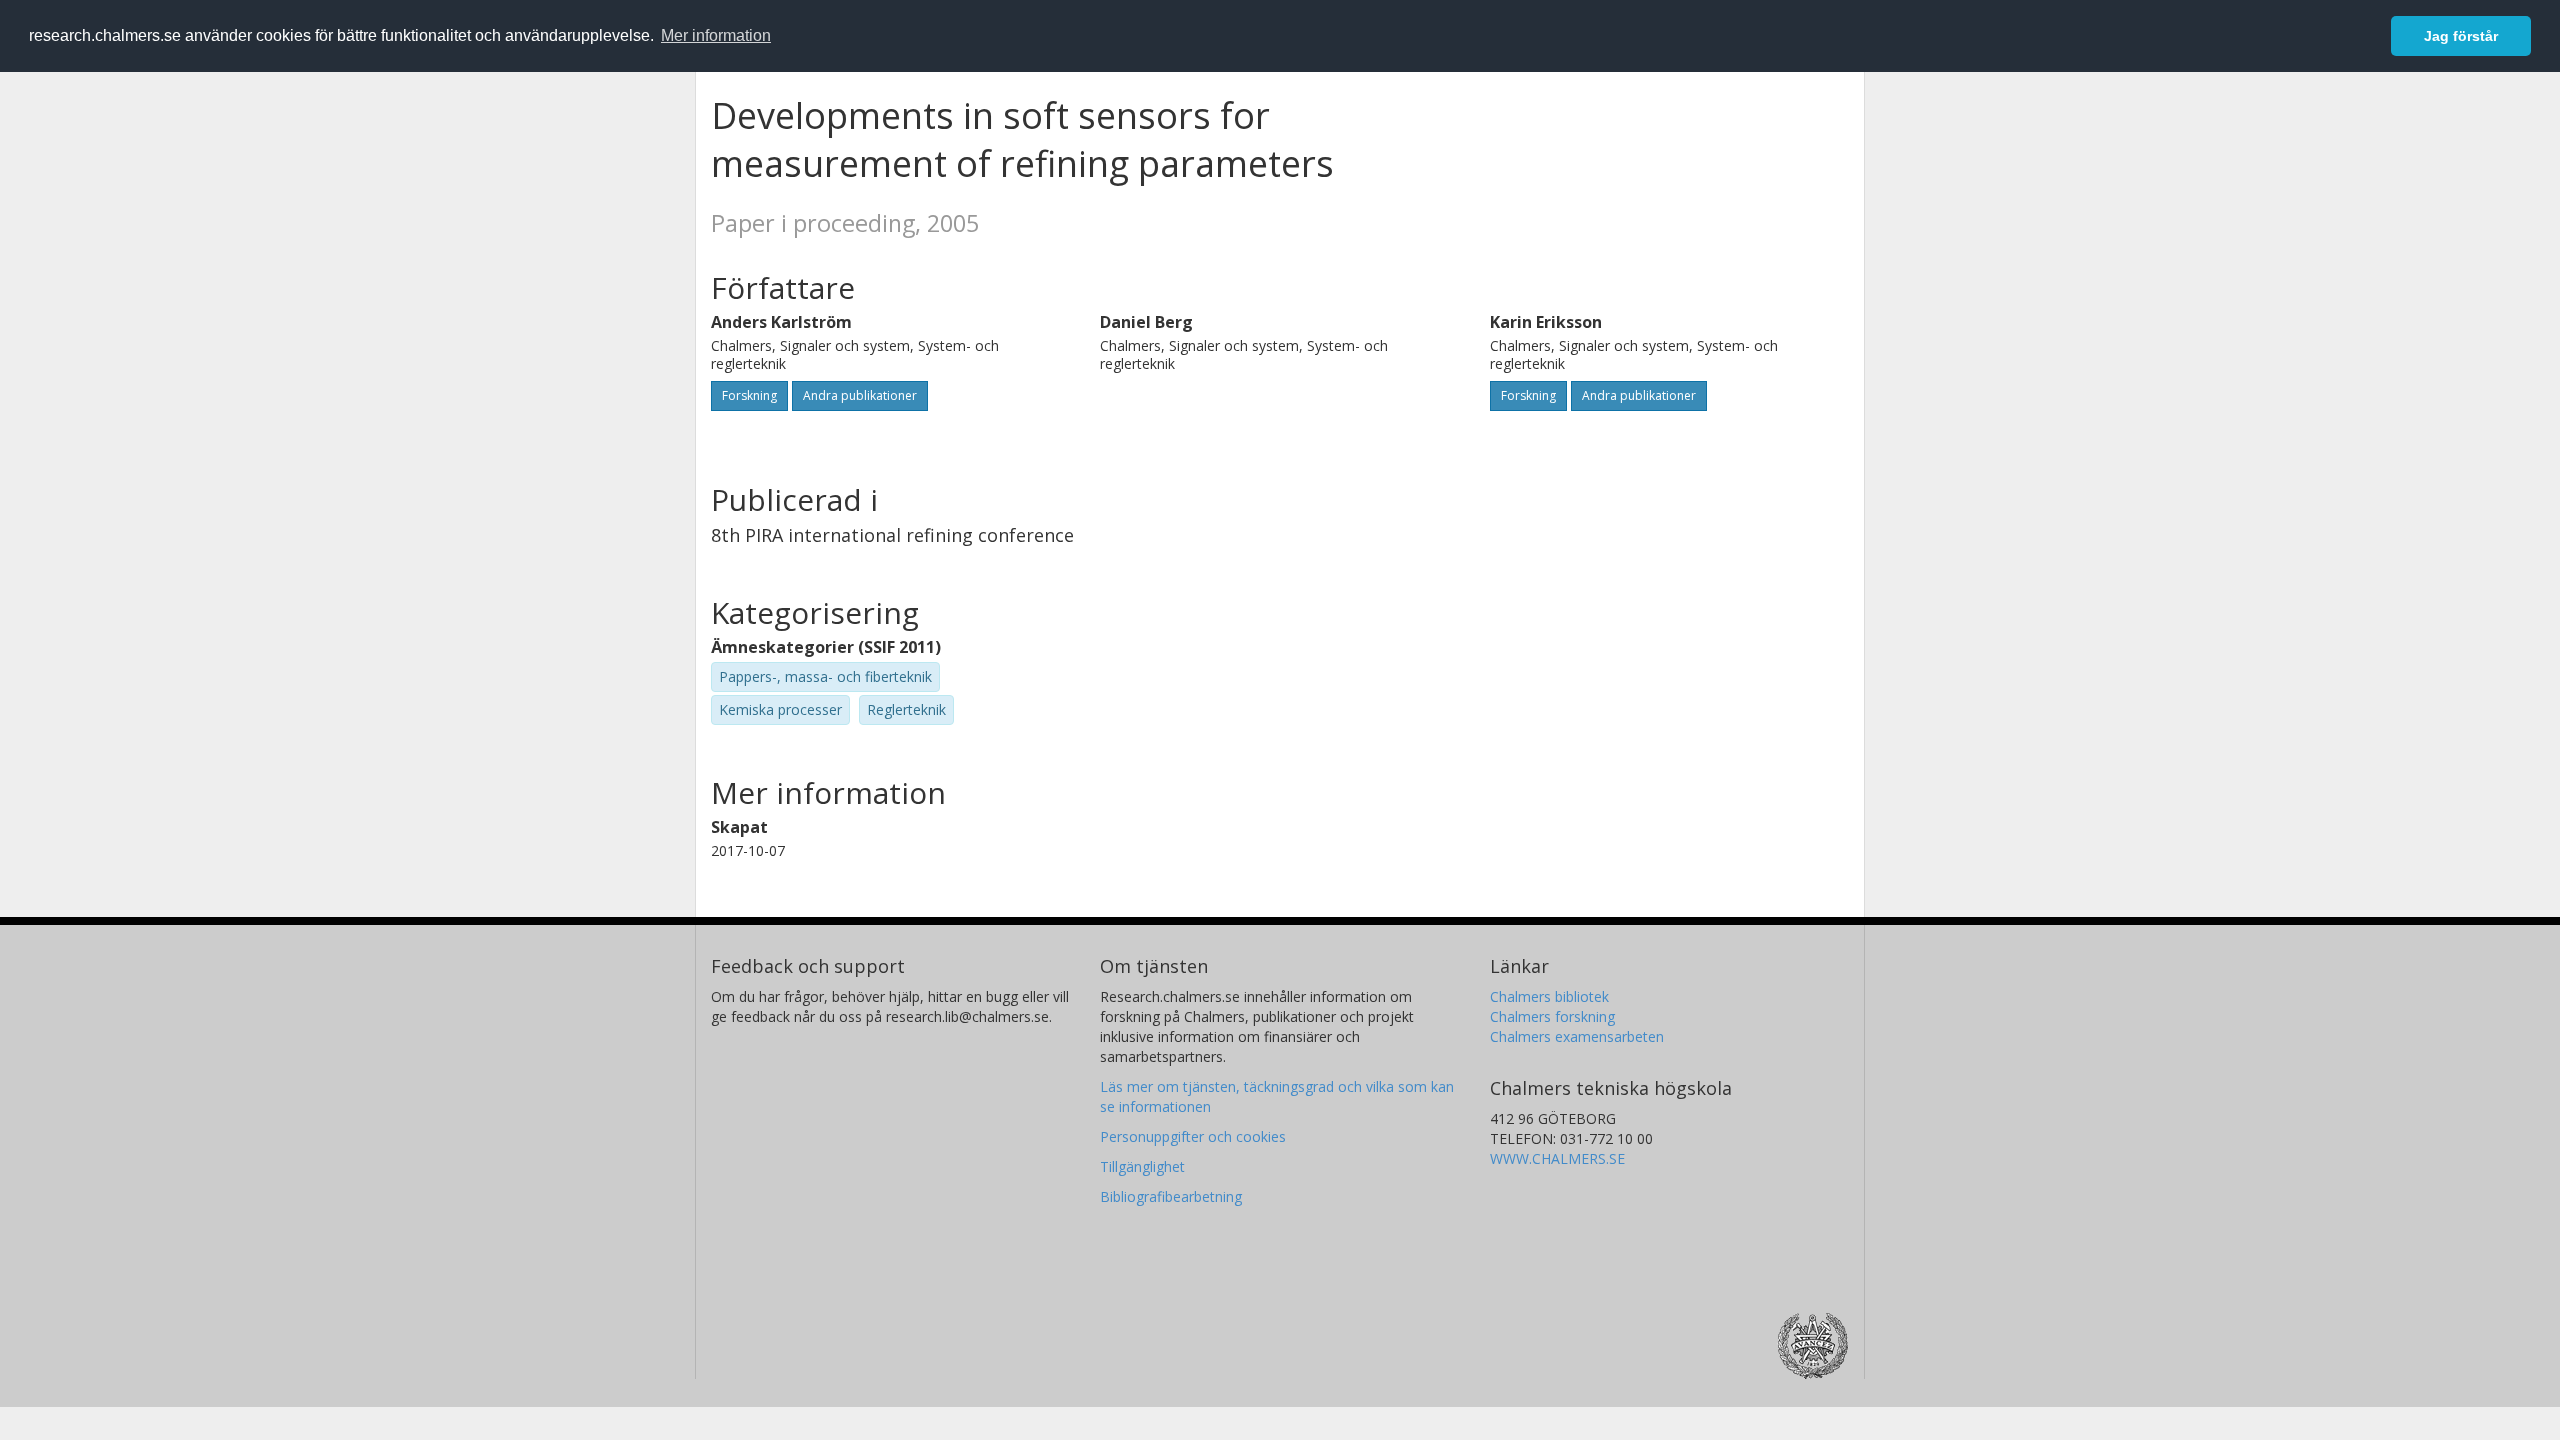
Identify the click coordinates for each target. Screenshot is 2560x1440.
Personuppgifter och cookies (1193, 1136)
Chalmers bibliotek (1549, 996)
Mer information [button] (716, 35)
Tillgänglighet (1142, 1166)
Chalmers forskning (1552, 1016)
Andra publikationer (860, 395)
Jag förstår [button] (2461, 36)
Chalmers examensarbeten (1577, 1036)
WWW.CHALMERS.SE (1557, 1158)
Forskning (749, 395)
